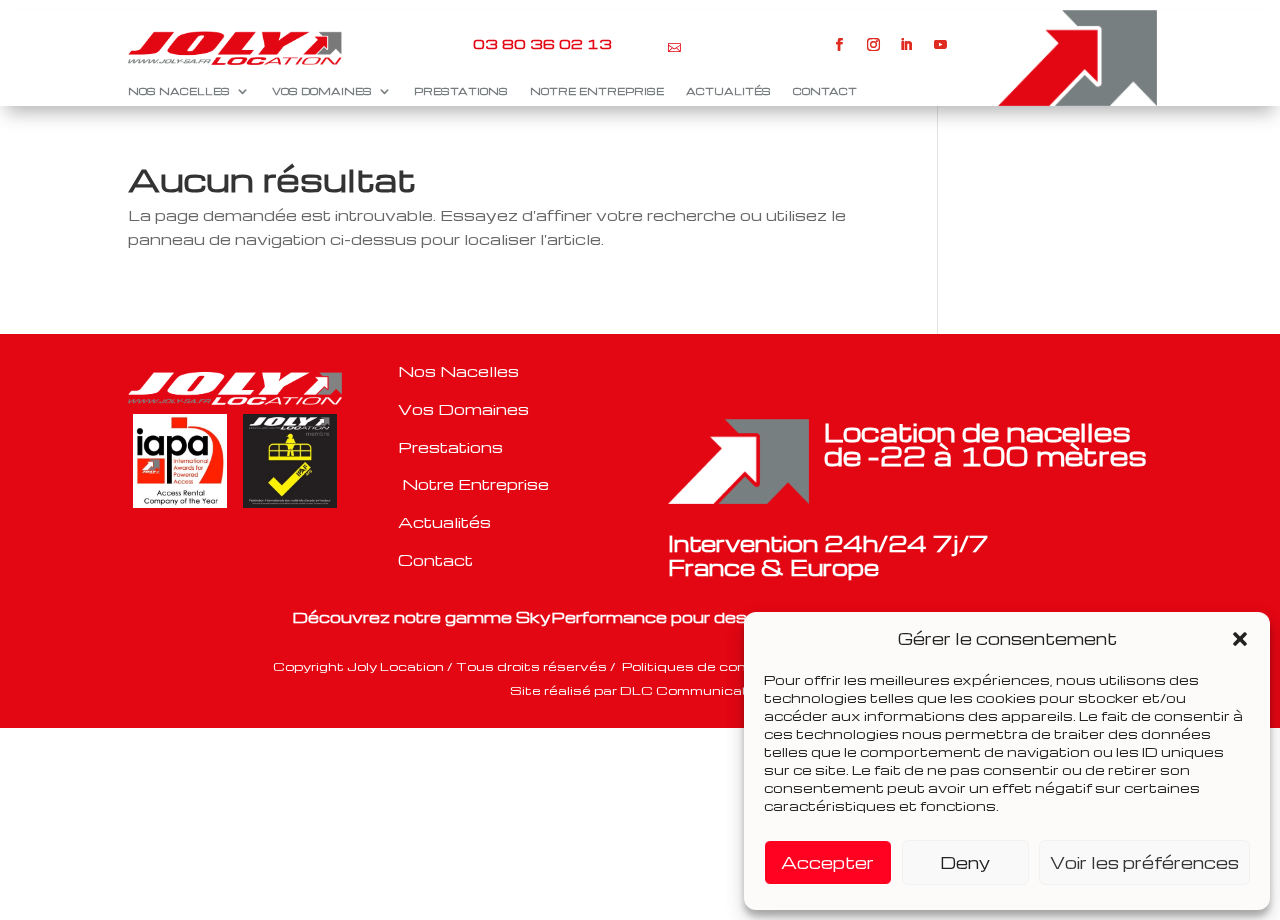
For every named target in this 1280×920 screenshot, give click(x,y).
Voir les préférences (1144, 862)
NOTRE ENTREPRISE (597, 91)
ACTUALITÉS (728, 91)
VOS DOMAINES (322, 91)
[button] (1240, 639)
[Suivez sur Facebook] (840, 45)
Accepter (827, 862)
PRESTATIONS (461, 91)
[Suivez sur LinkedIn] (907, 45)
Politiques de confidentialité (724, 666)
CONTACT (825, 91)
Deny (965, 862)
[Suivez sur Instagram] (873, 45)
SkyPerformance (591, 617)
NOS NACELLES (179, 91)
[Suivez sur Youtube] (941, 45)
